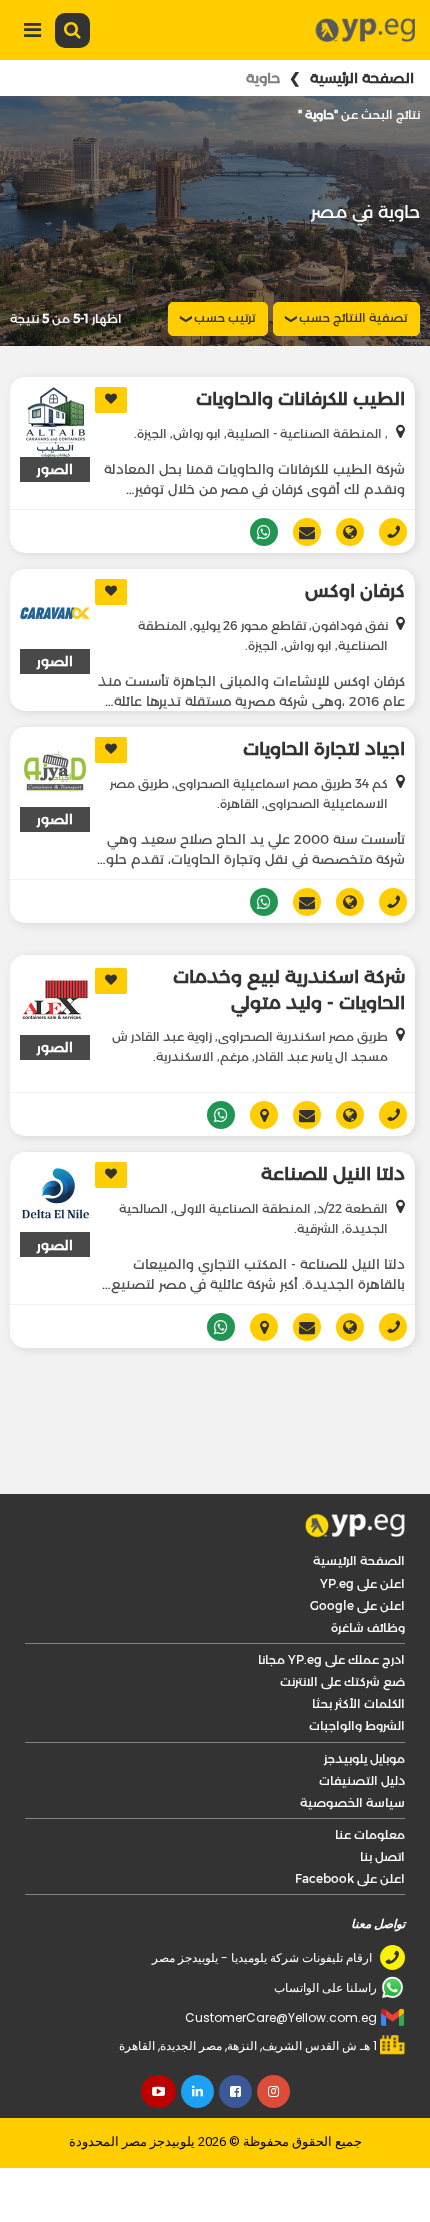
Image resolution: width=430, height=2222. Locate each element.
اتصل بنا (382, 1856)
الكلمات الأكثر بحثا (358, 1703)
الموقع (342, 532)
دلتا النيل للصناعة (333, 1174)
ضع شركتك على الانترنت (342, 1681)
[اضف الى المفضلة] (111, 400)
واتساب (256, 532)
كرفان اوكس (355, 591)
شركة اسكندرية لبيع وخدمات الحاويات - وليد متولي (289, 990)
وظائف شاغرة (368, 1627)
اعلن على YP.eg (362, 1583)
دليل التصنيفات (362, 1780)
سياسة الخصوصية (352, 1802)
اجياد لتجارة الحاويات (324, 749)
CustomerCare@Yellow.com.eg (281, 2017)
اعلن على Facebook (350, 1878)
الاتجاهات (256, 1115)
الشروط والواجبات (357, 1725)
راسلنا (299, 532)
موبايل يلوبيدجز (364, 1758)
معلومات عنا (370, 1834)
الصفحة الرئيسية (362, 78)
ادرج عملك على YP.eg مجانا (331, 1659)
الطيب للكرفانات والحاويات (300, 399)
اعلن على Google (357, 1605)
